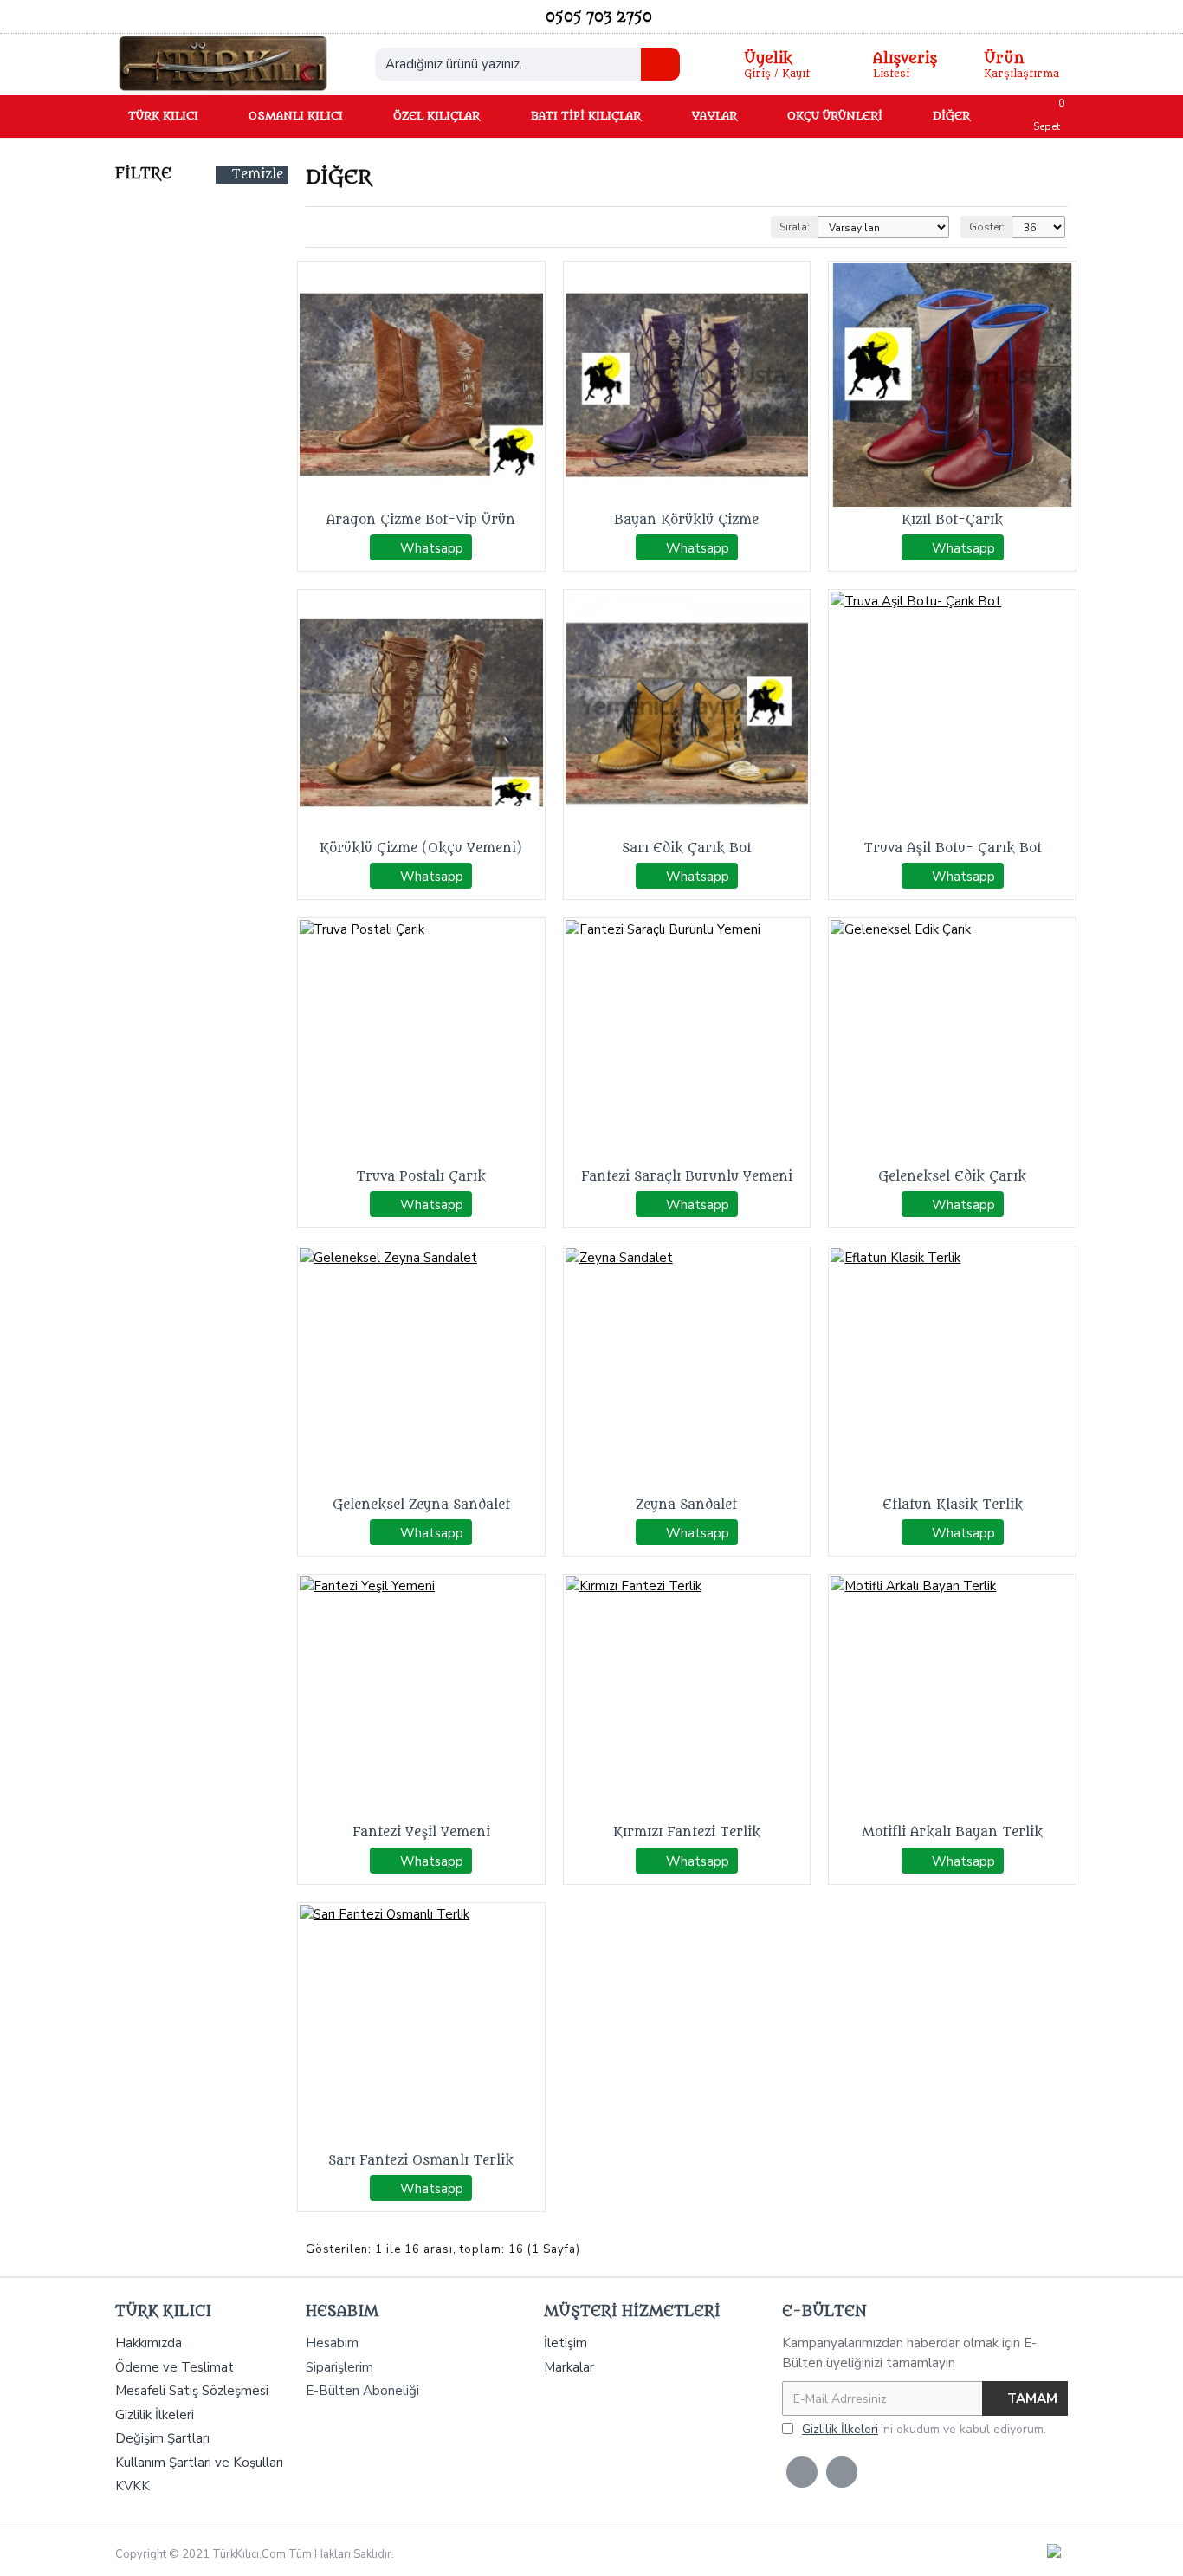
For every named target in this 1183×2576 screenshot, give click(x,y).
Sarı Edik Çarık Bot (687, 848)
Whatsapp (432, 548)
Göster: (987, 227)
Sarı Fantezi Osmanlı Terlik (421, 2161)
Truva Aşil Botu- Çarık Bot (953, 848)
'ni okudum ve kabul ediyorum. (924, 2429)
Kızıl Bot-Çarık (952, 520)
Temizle (257, 175)
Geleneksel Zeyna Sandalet (421, 1505)
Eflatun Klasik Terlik (953, 1505)
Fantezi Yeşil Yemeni (421, 1832)
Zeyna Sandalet (686, 1505)
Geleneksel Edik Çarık (952, 1177)
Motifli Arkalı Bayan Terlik (952, 1832)
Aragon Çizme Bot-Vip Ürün (421, 520)
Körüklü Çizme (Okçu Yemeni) (421, 848)
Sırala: (795, 227)
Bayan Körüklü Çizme (686, 520)
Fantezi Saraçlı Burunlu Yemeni (687, 1177)
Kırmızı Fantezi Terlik (687, 1832)
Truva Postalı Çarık (421, 1177)
